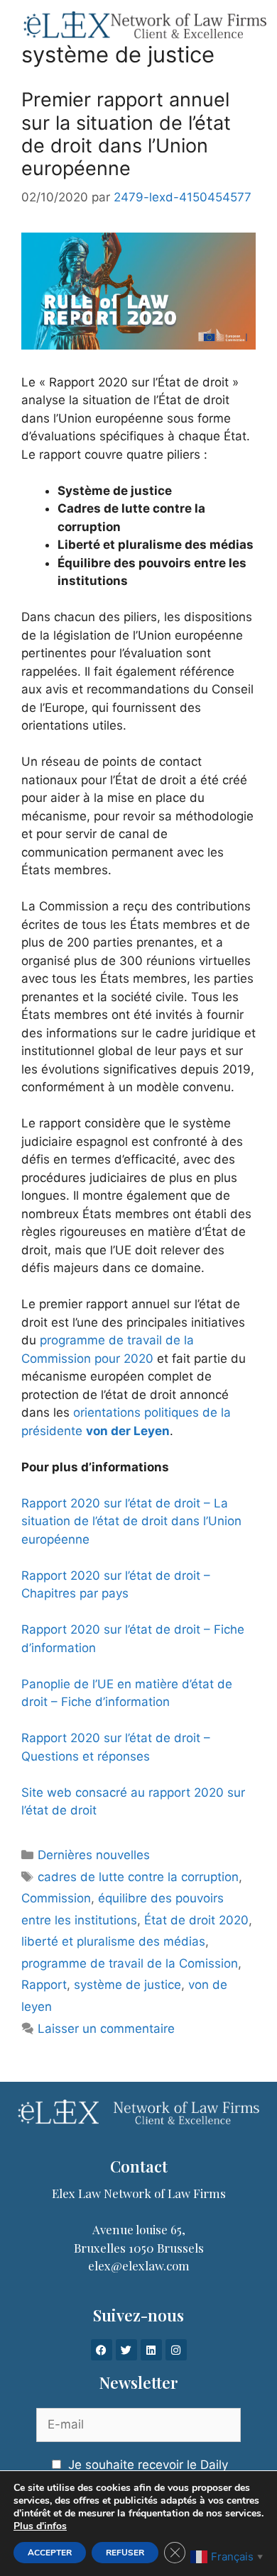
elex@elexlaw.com (139, 2265)
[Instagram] (176, 2350)
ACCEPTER (50, 2553)
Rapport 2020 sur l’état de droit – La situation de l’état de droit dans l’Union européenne (131, 1521)
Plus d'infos (40, 2526)
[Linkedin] (151, 2350)
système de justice (127, 1985)
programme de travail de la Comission (130, 1963)
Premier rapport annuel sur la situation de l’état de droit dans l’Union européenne (126, 134)
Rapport (44, 1985)
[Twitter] (126, 2350)
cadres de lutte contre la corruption (138, 1877)
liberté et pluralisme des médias (113, 1941)
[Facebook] (102, 2350)
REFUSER (125, 2553)
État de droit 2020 (196, 1920)
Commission (56, 1898)
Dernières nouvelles (94, 1855)
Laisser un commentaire (106, 2029)
